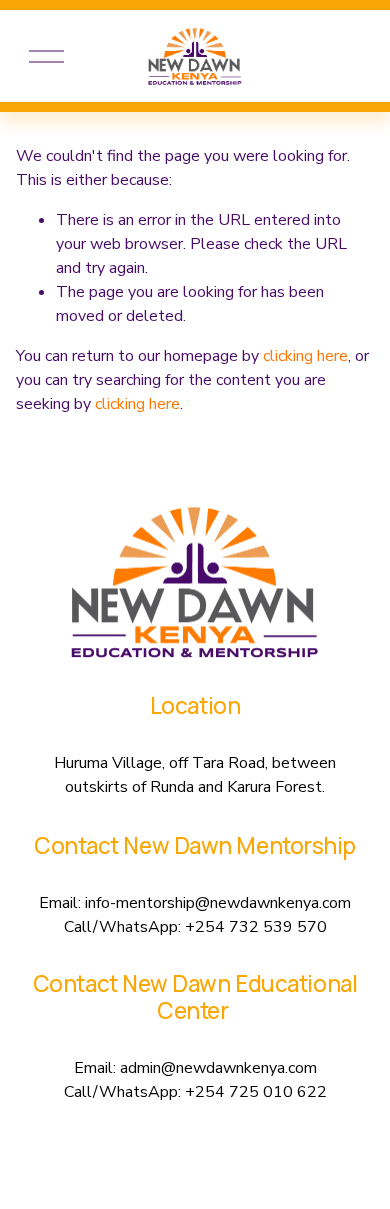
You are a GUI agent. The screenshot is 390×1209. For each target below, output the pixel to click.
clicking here (305, 356)
